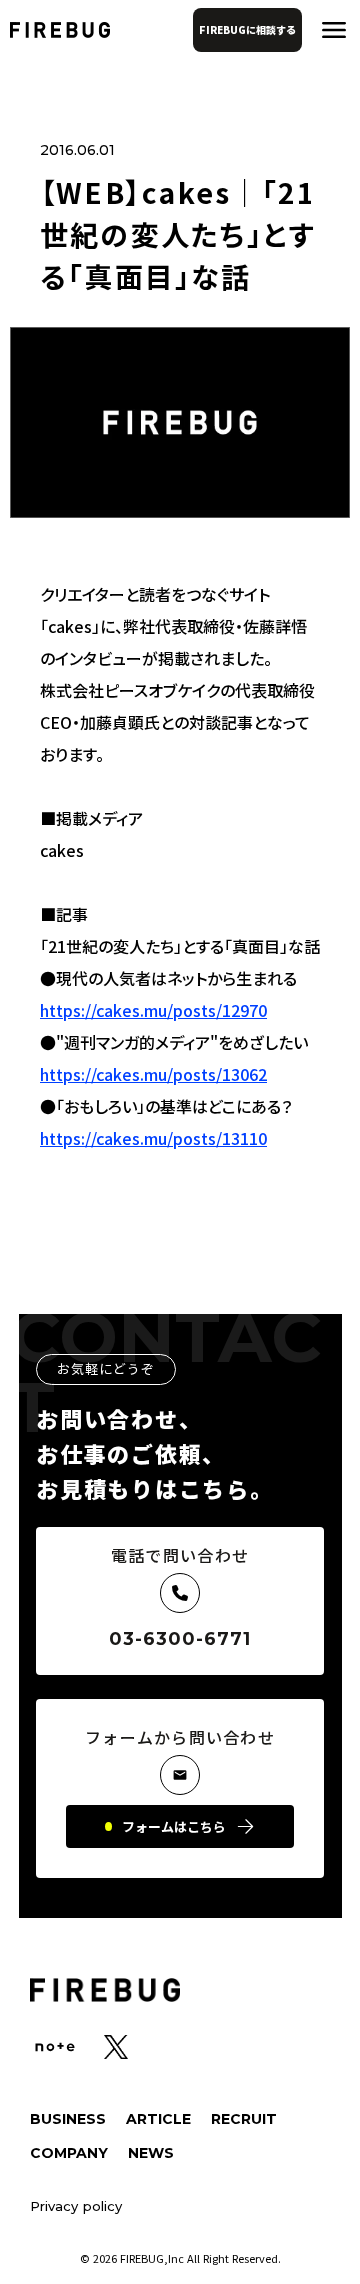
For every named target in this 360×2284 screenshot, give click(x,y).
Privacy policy (76, 2206)
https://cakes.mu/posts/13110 (153, 1138)
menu (334, 30)
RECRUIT (244, 2119)
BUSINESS (68, 2119)
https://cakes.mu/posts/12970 (153, 1010)
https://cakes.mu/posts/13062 (153, 1074)
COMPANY (69, 2153)
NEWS (151, 2153)
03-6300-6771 (180, 1639)
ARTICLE (158, 2119)
